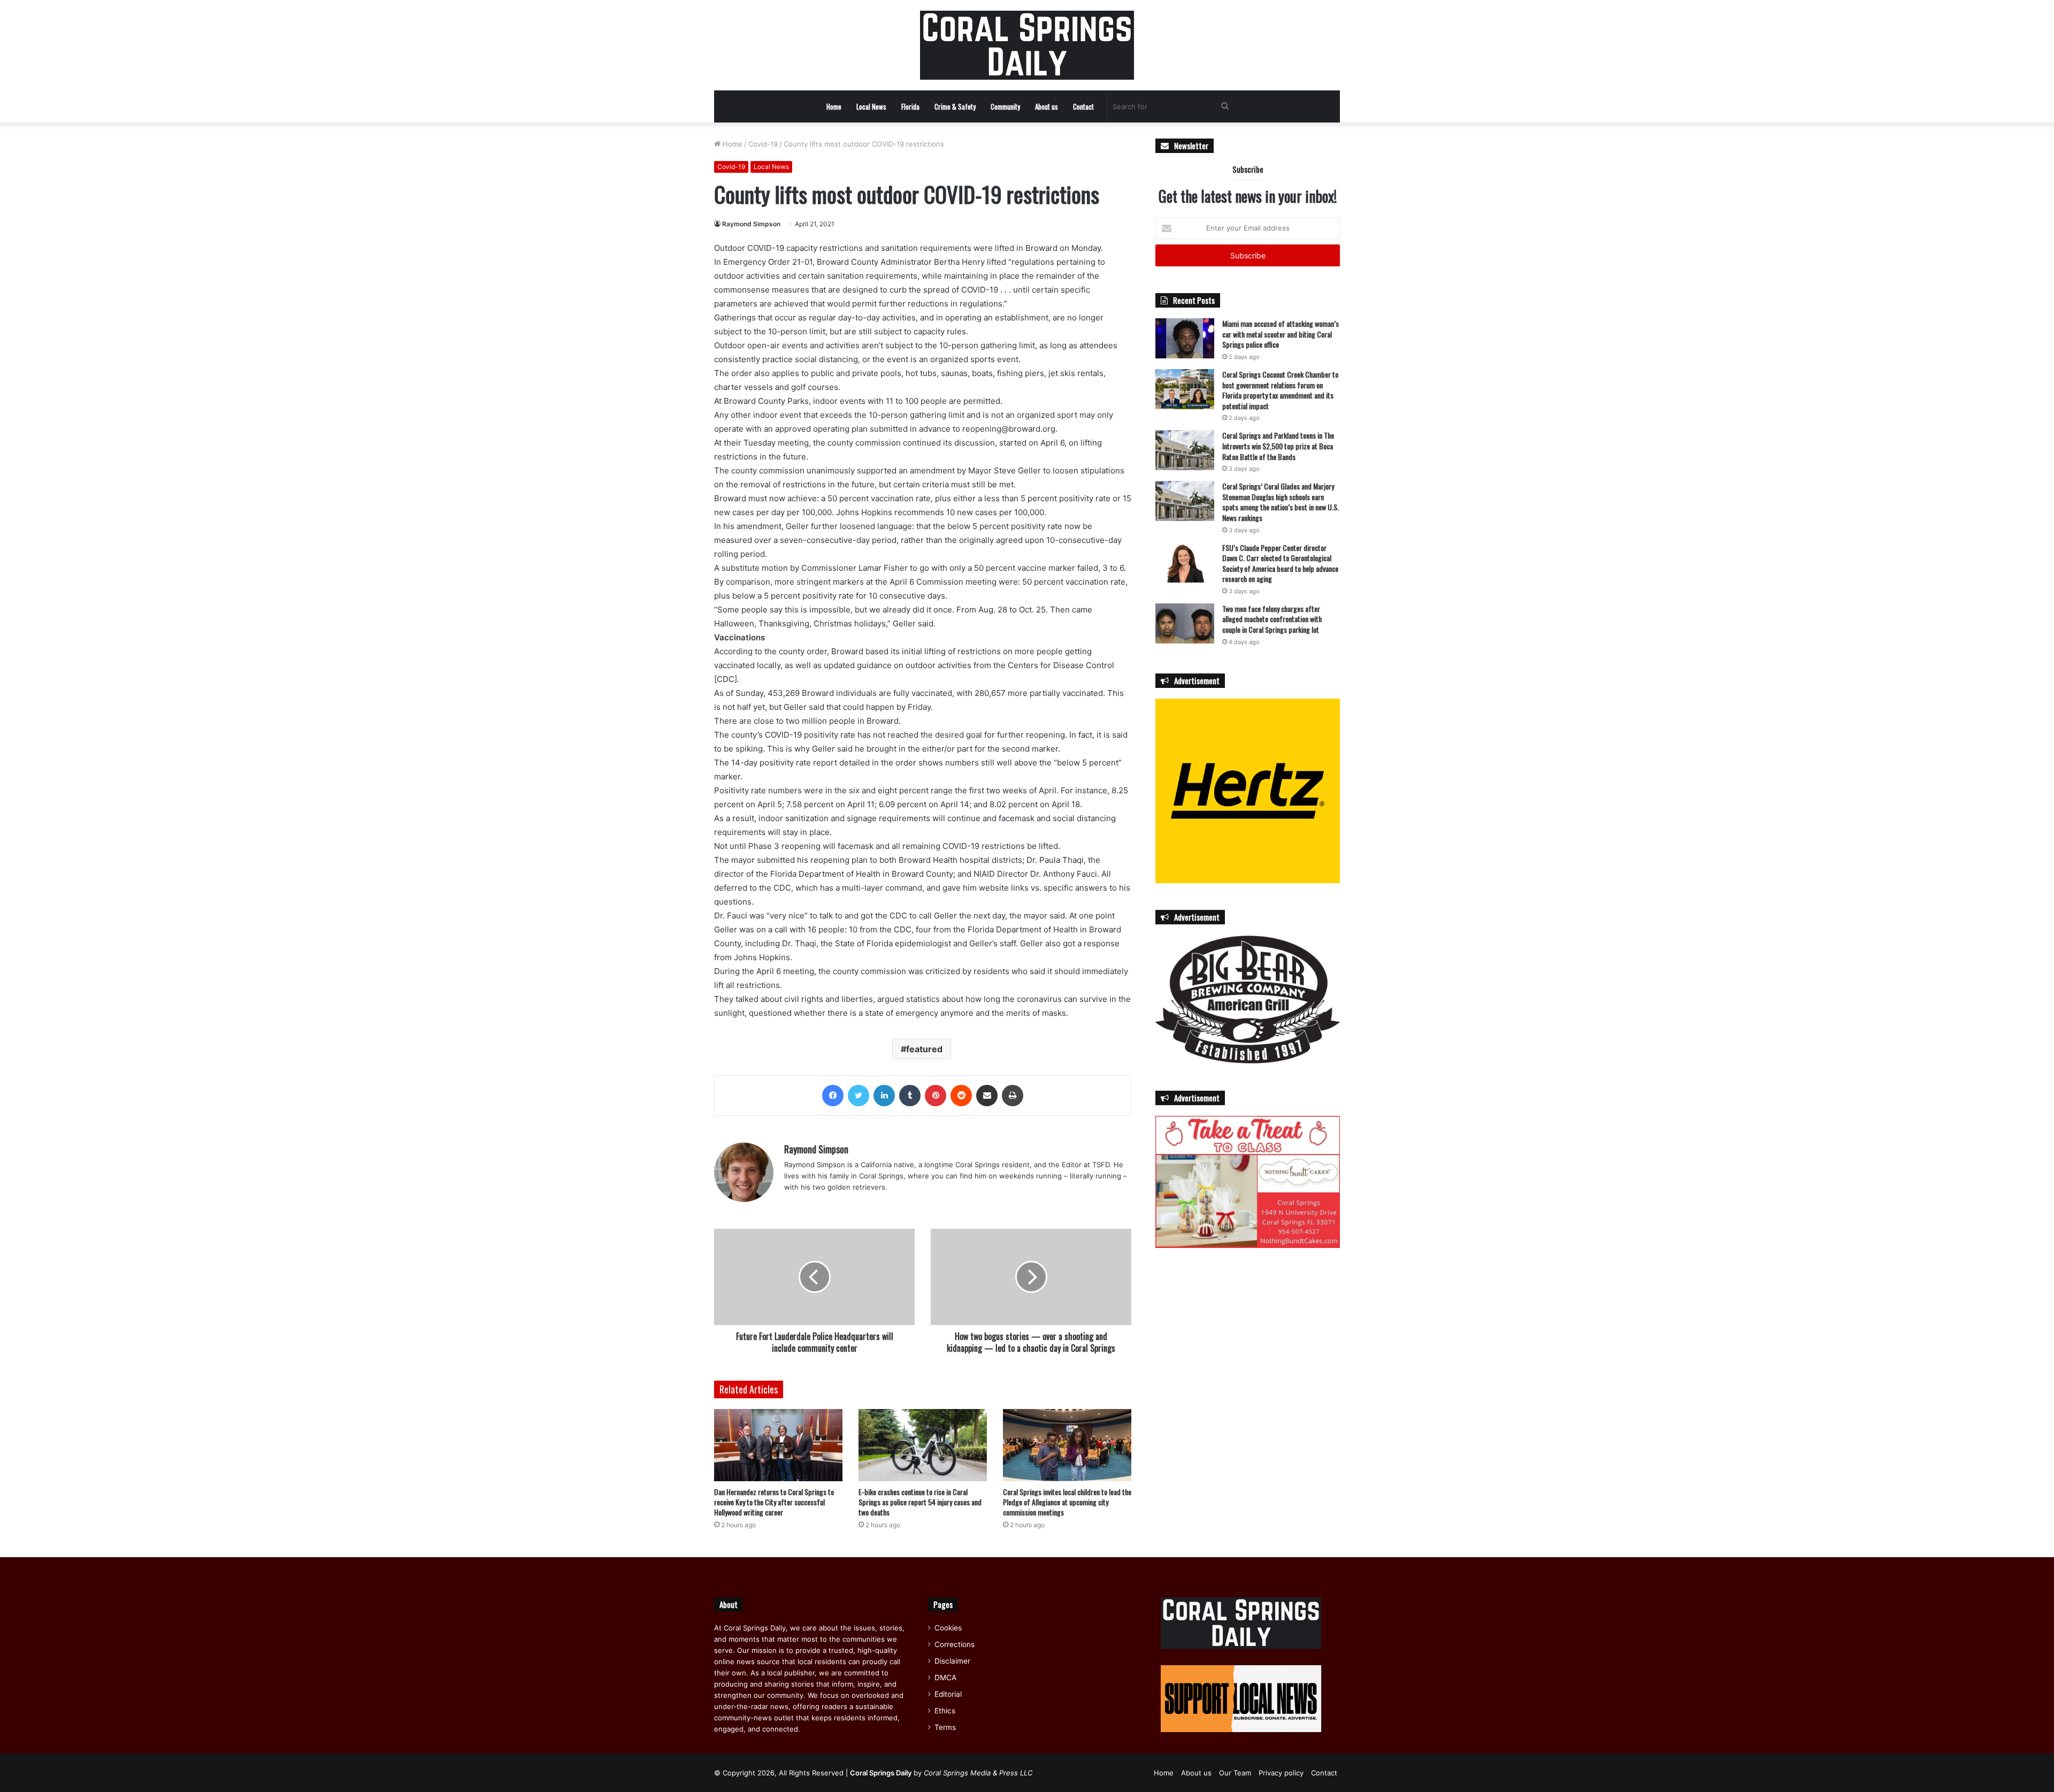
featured (924, 1049)
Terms (945, 1727)
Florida (910, 106)
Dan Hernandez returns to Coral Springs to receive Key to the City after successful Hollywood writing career (774, 1502)
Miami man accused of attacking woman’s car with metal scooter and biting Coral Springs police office (1281, 334)
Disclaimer (952, 1661)
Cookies (948, 1628)
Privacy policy (1281, 1773)
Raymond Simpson (751, 224)
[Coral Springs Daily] (1027, 45)
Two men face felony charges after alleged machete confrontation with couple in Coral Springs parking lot (1272, 619)
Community (1005, 106)
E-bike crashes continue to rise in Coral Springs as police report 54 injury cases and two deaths (920, 1502)
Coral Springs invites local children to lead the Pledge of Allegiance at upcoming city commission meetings (1067, 1502)
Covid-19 (763, 144)
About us (1047, 106)
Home (834, 106)
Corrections (955, 1644)
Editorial (948, 1694)
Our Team (1235, 1773)
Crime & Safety (955, 106)
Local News (871, 106)
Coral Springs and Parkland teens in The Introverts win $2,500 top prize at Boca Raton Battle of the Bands (1278, 446)
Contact (1083, 106)
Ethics (945, 1711)
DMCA (945, 1678)
